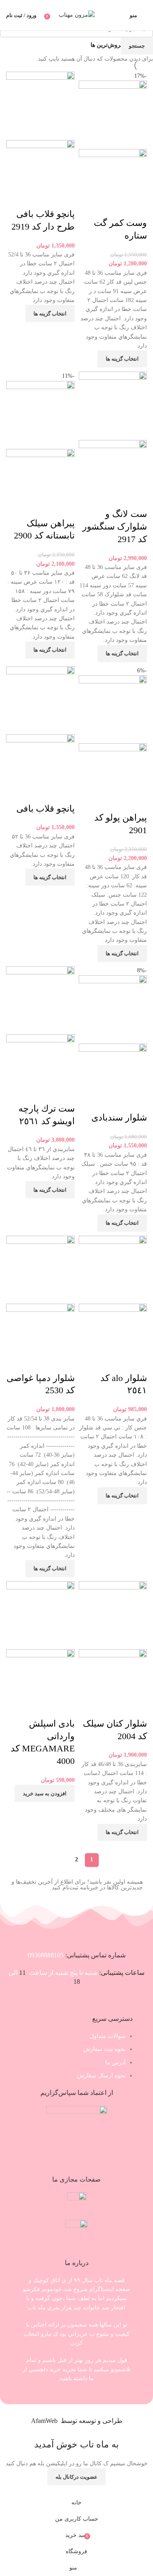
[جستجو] (122, 15)
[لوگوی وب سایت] (77, 15)
